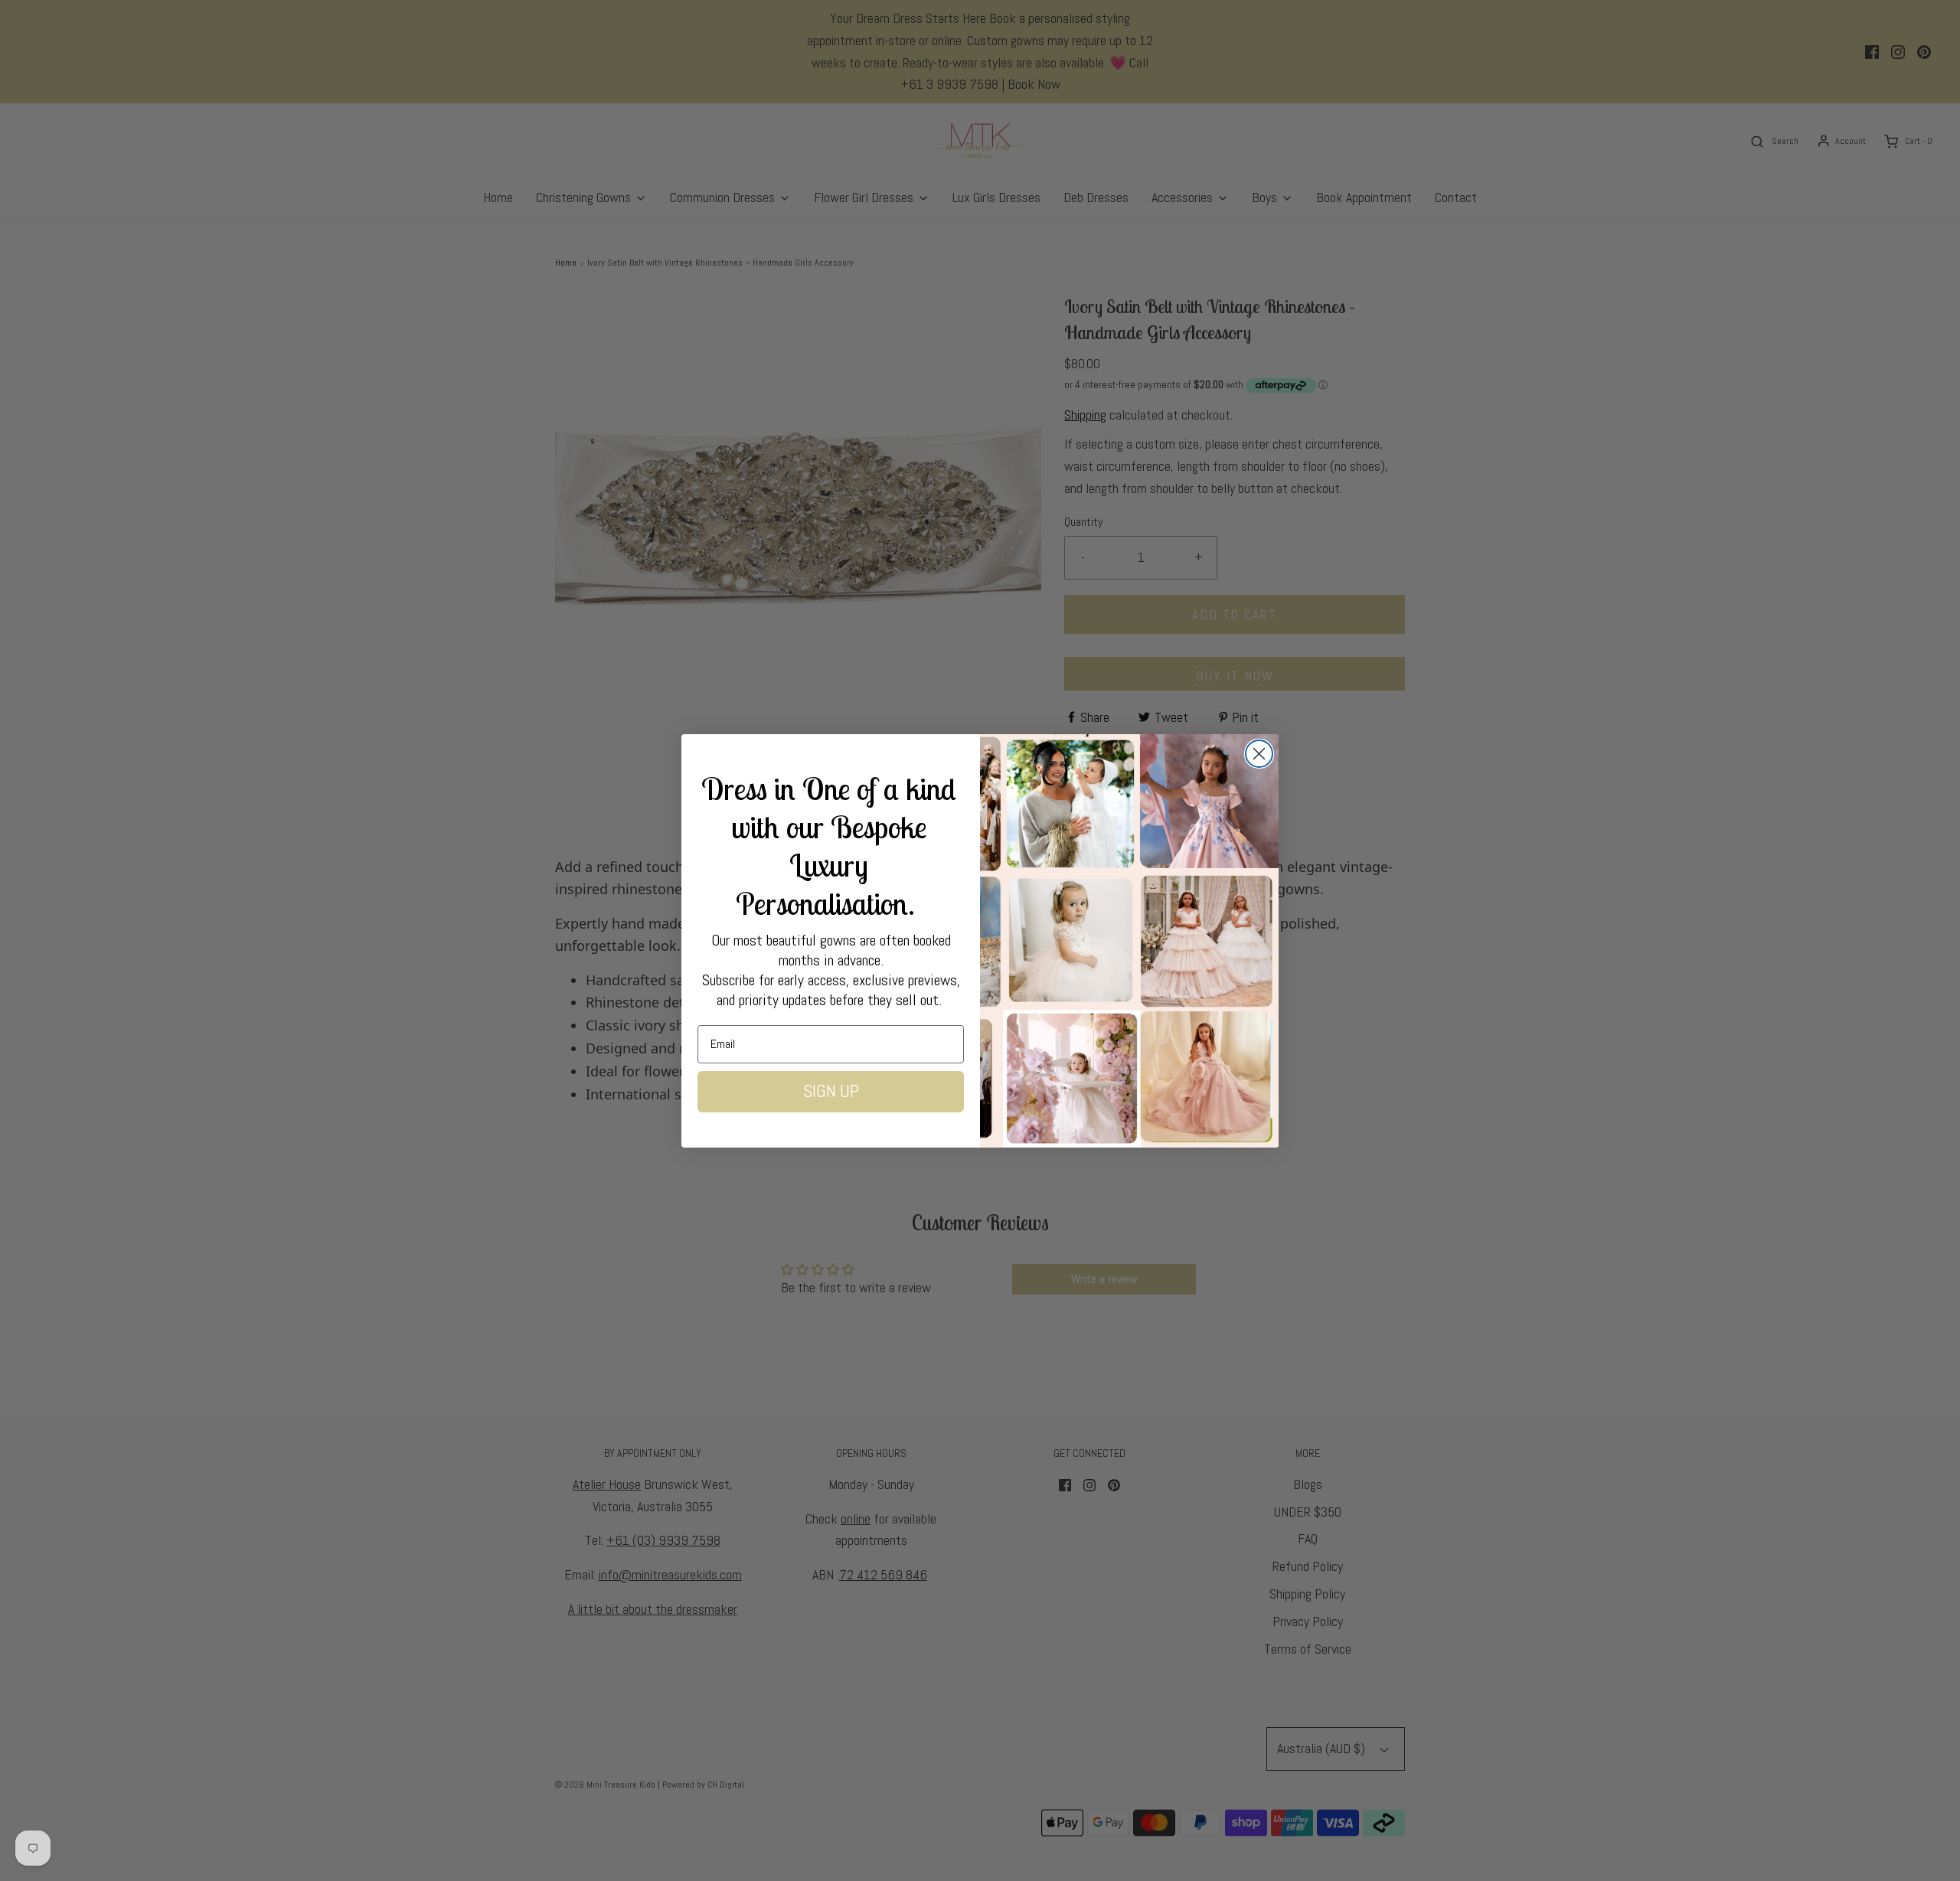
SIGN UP (831, 1091)
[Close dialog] (1259, 754)
